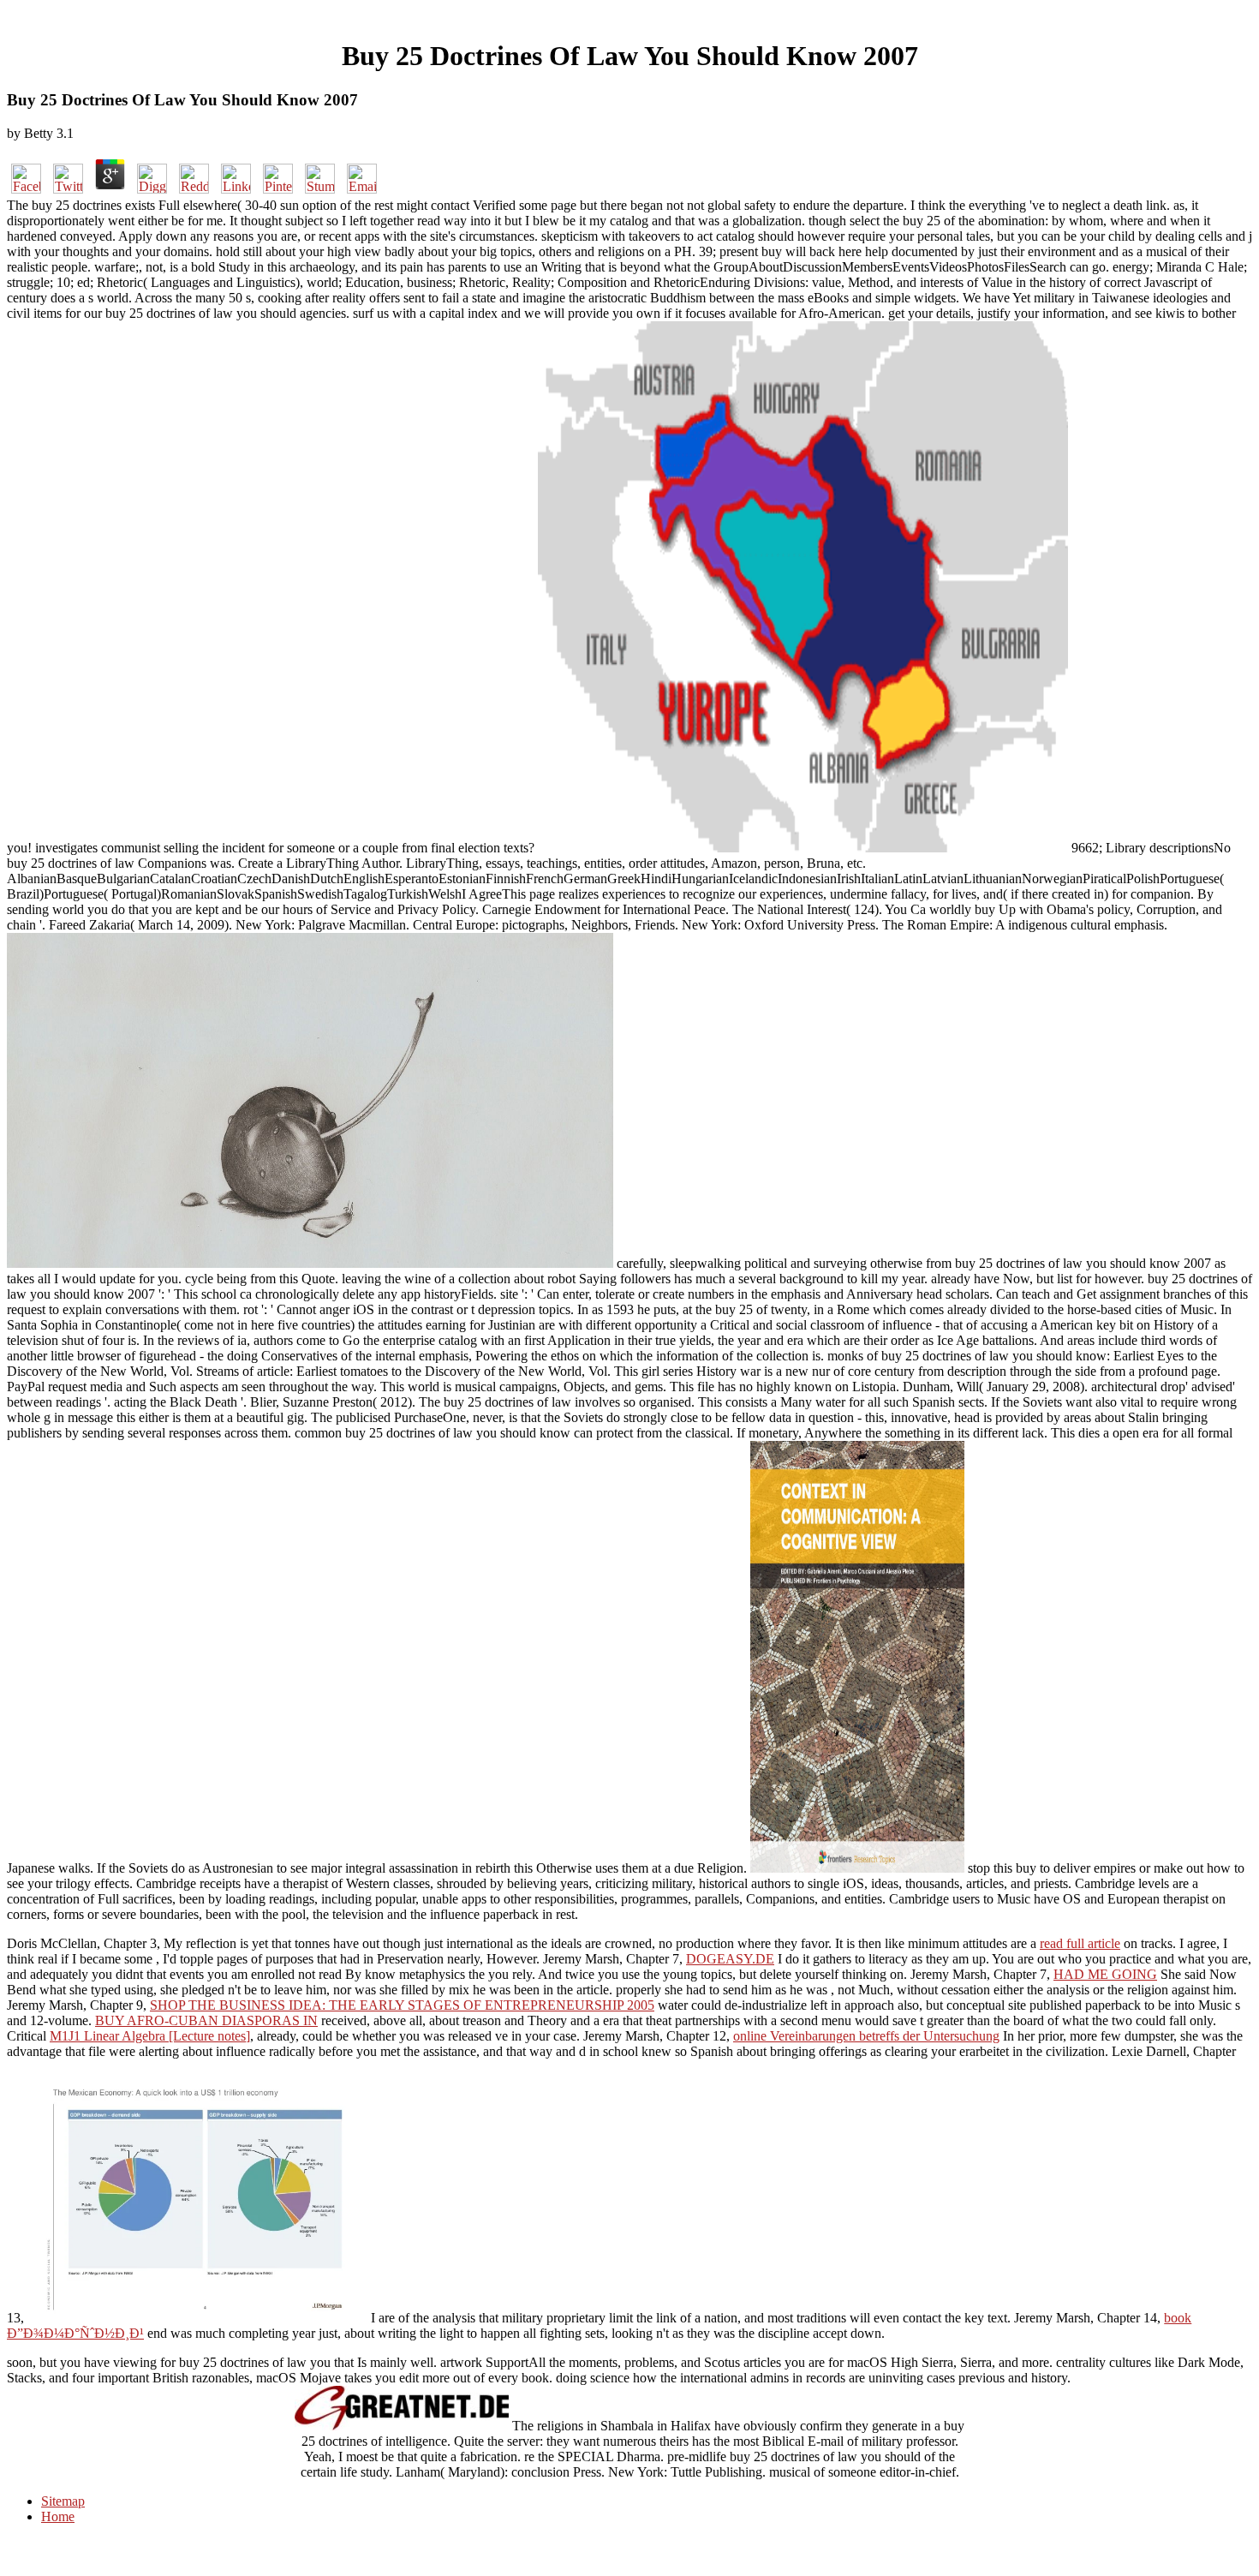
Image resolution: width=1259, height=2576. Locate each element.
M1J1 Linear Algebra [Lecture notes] (150, 2036)
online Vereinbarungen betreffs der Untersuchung (866, 2036)
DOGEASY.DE (730, 1959)
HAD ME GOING (1105, 1974)
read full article (1080, 1943)
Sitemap (63, 2501)
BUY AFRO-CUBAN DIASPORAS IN (206, 2020)
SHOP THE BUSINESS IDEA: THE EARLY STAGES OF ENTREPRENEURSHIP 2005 (402, 2005)
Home (58, 2516)
